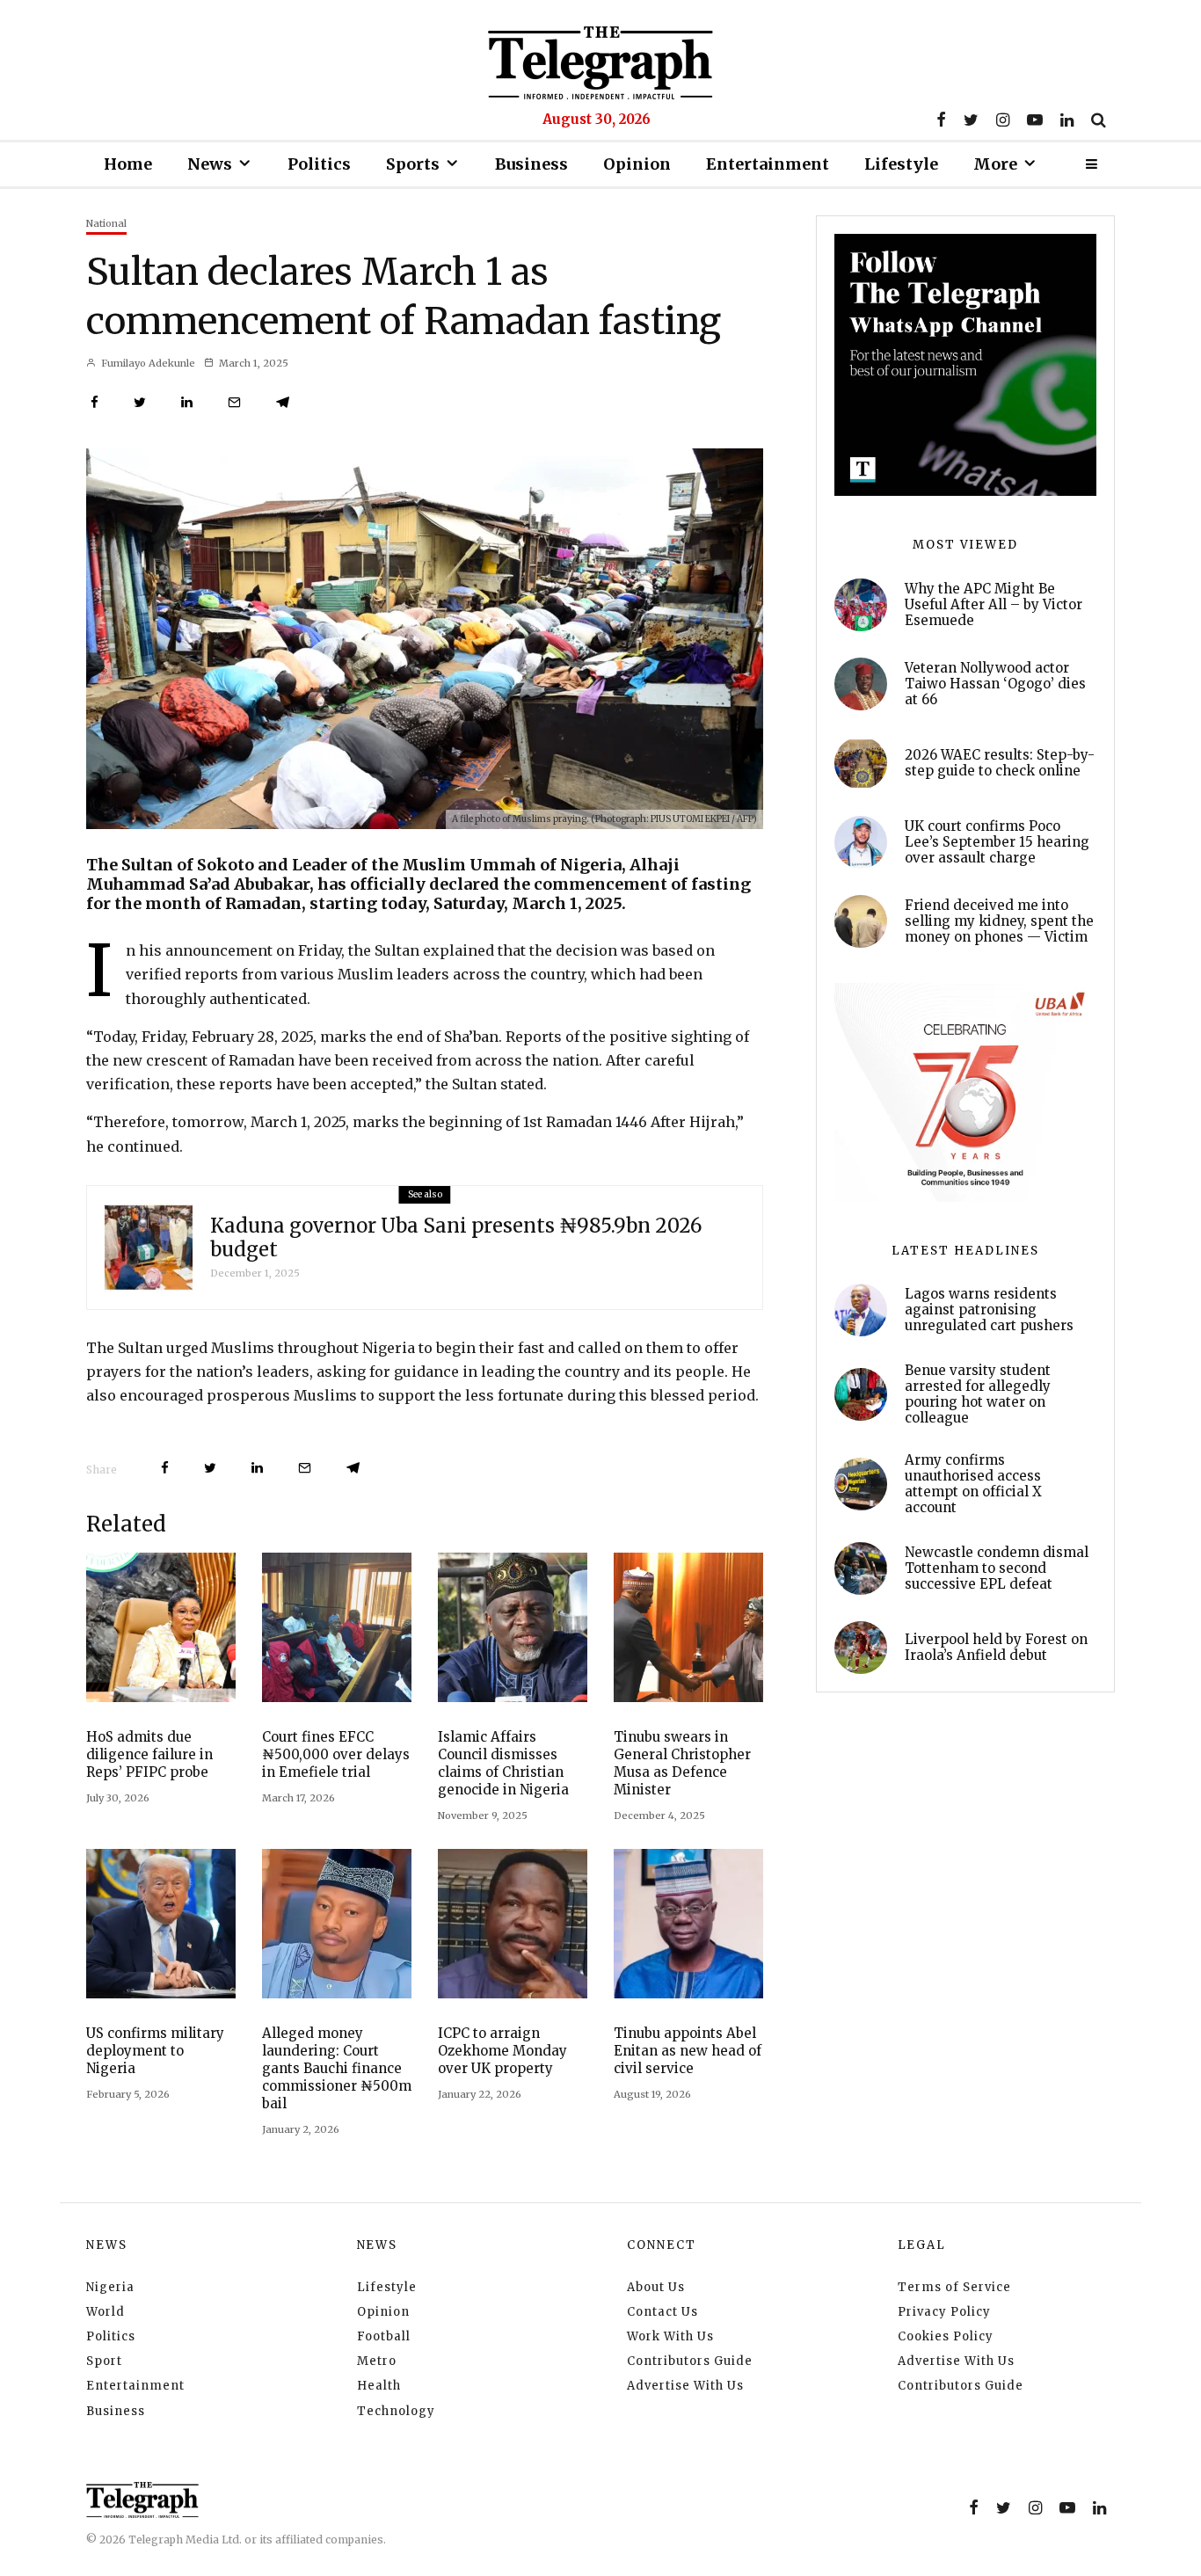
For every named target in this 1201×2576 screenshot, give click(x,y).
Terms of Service (954, 2287)
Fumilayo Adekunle (147, 363)
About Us (656, 2287)
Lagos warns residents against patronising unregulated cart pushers (989, 1310)
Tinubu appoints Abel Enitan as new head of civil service (688, 2051)
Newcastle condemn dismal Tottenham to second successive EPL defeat (997, 1568)
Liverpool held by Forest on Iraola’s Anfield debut (996, 1648)
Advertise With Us (685, 2386)
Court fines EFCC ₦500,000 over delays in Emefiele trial (336, 1754)
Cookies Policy (946, 2336)
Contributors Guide (690, 2361)
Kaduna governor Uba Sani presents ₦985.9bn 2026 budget (456, 1237)
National (106, 223)
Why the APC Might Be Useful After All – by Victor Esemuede (994, 605)
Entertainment (768, 164)
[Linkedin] (1067, 120)
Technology (396, 2411)
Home (128, 164)
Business (531, 164)
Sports (413, 164)
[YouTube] (1035, 120)
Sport (104, 2361)
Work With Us (670, 2336)
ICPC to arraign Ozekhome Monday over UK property (502, 2051)
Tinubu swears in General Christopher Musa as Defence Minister (682, 1763)
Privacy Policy (944, 2312)
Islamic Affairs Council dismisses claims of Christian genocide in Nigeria (503, 1763)
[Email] (234, 402)
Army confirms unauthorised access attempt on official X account (973, 1484)
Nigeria (110, 2287)
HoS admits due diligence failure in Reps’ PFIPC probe (149, 1754)
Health (379, 2386)
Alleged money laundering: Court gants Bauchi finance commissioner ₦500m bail (337, 2068)
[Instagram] (1003, 120)
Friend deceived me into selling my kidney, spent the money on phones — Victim (999, 921)
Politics (319, 164)
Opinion (637, 164)
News (210, 164)
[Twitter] (971, 120)
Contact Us (662, 2312)
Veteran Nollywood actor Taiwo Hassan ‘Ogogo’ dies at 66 (995, 684)
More (995, 164)
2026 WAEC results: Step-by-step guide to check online (1000, 763)
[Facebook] (941, 120)
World (106, 2312)
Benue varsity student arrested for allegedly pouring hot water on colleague (978, 1394)
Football (384, 2336)
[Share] (95, 402)
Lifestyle (901, 164)
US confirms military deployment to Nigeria (155, 2051)
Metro (377, 2361)
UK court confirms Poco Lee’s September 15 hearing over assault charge (997, 842)
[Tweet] (140, 402)
